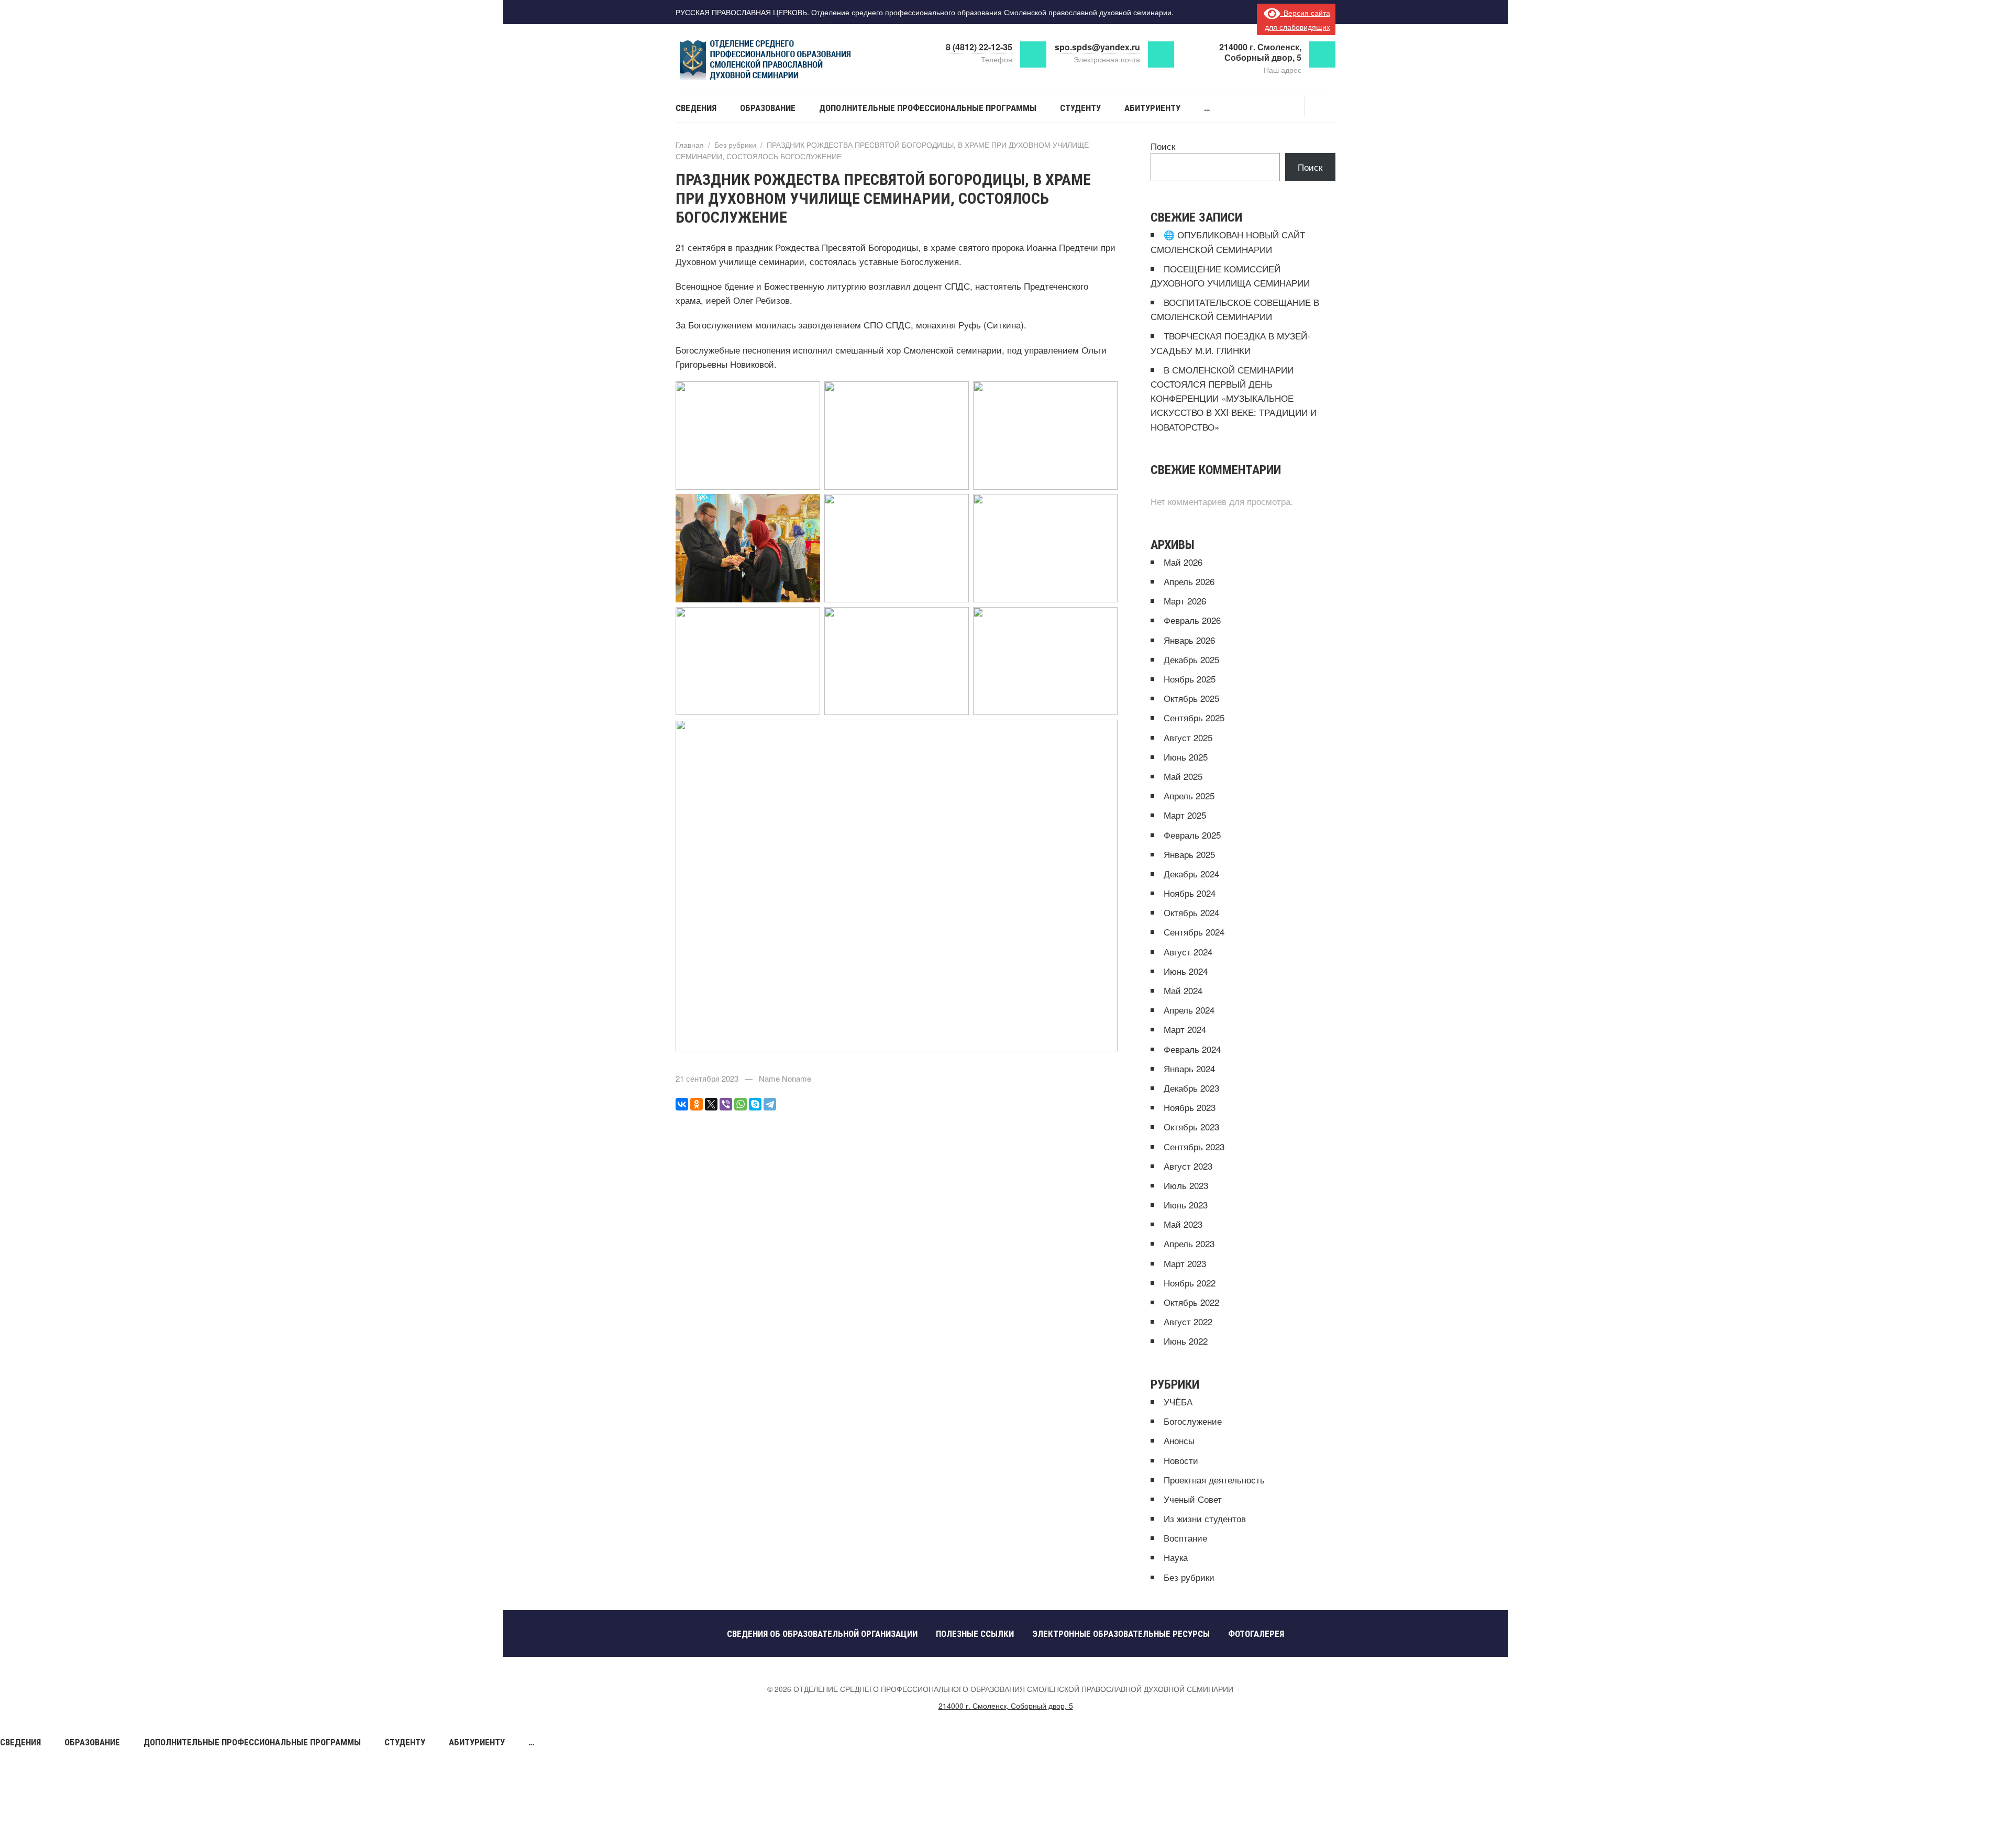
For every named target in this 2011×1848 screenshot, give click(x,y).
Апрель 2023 (1189, 1243)
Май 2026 (1183, 562)
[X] (711, 1104)
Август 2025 (1188, 737)
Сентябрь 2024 (1194, 932)
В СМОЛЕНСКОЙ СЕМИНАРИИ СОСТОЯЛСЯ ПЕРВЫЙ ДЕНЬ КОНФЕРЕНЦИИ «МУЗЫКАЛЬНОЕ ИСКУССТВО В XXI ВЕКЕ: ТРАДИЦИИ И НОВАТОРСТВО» (1234, 398)
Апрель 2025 (1189, 795)
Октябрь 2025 (1191, 698)
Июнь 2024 (1186, 971)
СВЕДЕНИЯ (20, 1742)
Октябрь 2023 (1191, 1126)
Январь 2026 (1189, 640)
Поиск (1163, 146)
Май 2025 (1183, 776)
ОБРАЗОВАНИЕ (92, 1742)
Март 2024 (1185, 1029)
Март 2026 (1185, 601)
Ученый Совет (1193, 1499)
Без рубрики (1189, 1577)
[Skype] (755, 1104)
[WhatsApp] (741, 1104)
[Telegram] (770, 1104)
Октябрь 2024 (1191, 912)
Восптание (1185, 1538)
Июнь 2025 (1186, 757)
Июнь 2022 (1186, 1341)
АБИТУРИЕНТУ (477, 1742)
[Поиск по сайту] (1320, 107)
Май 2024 (1183, 990)
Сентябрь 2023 (1194, 1146)
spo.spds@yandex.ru (1097, 47)
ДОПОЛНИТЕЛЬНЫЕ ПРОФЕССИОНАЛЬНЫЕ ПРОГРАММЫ (252, 1742)
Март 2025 (1185, 815)
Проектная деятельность (1214, 1479)
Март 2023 (1185, 1263)
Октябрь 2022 (1191, 1302)
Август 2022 (1188, 1321)
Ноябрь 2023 (1190, 1107)
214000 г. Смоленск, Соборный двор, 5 (1006, 1706)
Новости (1181, 1460)
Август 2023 (1188, 1166)
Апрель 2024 (1189, 1010)
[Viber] (726, 1104)
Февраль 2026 (1192, 620)
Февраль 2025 (1192, 835)
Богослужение (1193, 1421)
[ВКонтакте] (682, 1104)
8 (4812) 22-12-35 (979, 47)
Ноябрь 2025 (1190, 679)
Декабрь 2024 (1191, 873)
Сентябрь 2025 (1194, 717)
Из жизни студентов (1205, 1518)
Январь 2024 (1189, 1068)
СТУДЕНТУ (405, 1742)
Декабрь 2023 (1191, 1088)
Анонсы (1179, 1440)
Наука (1176, 1557)
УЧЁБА (1178, 1401)
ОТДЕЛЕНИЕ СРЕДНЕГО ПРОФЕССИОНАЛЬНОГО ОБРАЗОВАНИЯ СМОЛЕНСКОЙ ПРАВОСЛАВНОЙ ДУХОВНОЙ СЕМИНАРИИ (780, 60)
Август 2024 (1188, 951)
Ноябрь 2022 (1190, 1283)
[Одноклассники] (697, 1104)
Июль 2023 (1186, 1185)
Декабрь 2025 (1191, 659)
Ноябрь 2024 (1190, 893)
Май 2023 (1183, 1224)
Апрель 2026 (1189, 581)
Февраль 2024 (1192, 1049)
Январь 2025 (1189, 854)
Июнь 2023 (1186, 1204)
